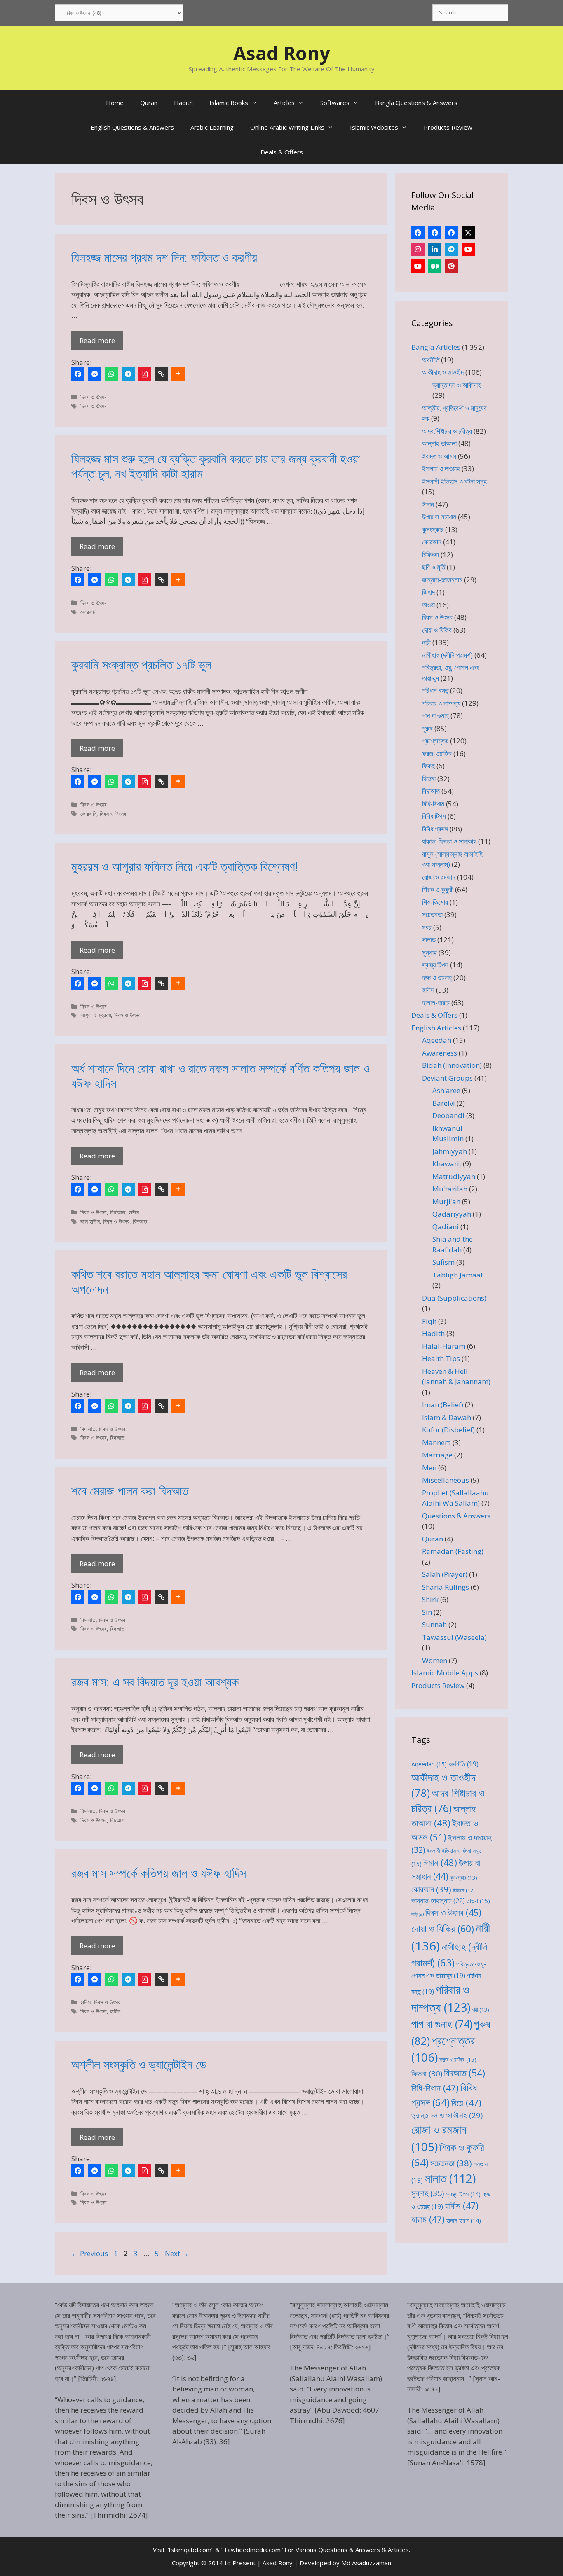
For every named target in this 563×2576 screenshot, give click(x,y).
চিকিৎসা (430, 555)
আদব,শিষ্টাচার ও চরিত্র (447, 431)
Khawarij (447, 1164)
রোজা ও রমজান (439, 877)
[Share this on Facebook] (78, 374)
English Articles (436, 1028)
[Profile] (418, 233)
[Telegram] (128, 374)
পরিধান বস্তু (435, 690)
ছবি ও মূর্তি (434, 567)
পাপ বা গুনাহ (435, 716)
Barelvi (444, 1103)
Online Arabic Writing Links (287, 127)
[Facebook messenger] (95, 374)
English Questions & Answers (132, 127)
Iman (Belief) (443, 1405)
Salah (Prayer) (445, 1574)
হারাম (428, 2219)
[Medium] (435, 266)
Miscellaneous (446, 1480)
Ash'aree (446, 1090)
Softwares (335, 103)
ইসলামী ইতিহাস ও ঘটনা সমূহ (454, 481)
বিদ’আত (118, 1212)
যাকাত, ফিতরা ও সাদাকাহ (449, 841)
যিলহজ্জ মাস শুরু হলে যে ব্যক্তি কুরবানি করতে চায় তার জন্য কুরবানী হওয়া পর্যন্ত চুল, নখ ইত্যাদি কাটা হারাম (216, 466)
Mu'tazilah (450, 1189)
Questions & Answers (456, 1516)
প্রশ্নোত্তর (435, 741)
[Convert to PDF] (145, 374)
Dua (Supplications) (454, 1298)
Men (429, 1468)
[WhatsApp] (111, 374)
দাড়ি (418, 1914)
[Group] (451, 233)
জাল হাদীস (90, 1221)
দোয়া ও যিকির (437, 630)
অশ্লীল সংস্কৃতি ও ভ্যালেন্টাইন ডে (139, 2064)
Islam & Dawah (447, 1417)
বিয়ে (466, 2103)
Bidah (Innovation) (452, 1065)
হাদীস (134, 1212)
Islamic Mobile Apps (445, 1673)
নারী (426, 642)
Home (115, 103)
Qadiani (446, 1227)
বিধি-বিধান (433, 804)
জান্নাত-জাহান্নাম (442, 580)
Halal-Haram (444, 1346)
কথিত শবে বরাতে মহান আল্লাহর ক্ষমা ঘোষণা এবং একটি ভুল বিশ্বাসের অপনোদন (209, 1281)
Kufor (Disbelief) (448, 1430)
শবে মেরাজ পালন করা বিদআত (130, 1491)
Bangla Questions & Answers (416, 103)
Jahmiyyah (450, 1151)
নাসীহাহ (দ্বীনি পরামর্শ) (447, 655)
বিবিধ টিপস (434, 816)
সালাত (429, 940)
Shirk (430, 1599)
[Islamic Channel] (468, 249)
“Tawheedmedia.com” (252, 2550)
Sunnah (434, 1624)
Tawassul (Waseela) (454, 1637)
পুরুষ (427, 728)
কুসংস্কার (433, 529)
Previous (90, 2253)
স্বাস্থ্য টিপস (435, 965)
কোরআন (432, 542)
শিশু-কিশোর (435, 902)
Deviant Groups (447, 1078)
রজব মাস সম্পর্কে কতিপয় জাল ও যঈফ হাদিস (159, 1873)
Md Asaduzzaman (366, 2563)
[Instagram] (418, 249)
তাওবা (428, 605)
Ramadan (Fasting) (453, 1551)
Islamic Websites (374, 127)
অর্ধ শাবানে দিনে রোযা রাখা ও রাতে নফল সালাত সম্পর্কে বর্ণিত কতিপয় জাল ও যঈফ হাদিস (221, 1075)
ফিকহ (428, 766)
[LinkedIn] (435, 249)
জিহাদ (428, 592)
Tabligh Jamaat (458, 1275)
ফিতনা (429, 779)
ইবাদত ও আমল (439, 456)
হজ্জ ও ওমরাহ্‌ (437, 977)
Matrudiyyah (454, 1176)
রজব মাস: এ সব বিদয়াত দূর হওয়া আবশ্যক (155, 1682)
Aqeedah (437, 1040)
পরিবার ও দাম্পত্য (441, 703)
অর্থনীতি (431, 360)
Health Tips (441, 1358)
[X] (468, 233)
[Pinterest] (451, 266)
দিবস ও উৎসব (94, 397)
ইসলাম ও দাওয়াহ (441, 468)
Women (435, 1660)
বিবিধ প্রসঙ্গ (435, 829)
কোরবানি (88, 612)
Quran (149, 103)
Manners (436, 1442)
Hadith (183, 103)
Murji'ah (446, 1202)
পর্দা (481, 2010)
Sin (427, 1612)
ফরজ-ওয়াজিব (437, 753)
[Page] (435, 233)
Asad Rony (282, 53)
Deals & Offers (282, 152)
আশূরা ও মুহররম (96, 1015)
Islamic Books (229, 103)
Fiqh (429, 1321)
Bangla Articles (436, 347)
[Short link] (162, 374)
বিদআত (140, 1221)
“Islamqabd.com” (190, 2550)
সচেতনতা (432, 914)
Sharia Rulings (446, 1587)
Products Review (448, 127)
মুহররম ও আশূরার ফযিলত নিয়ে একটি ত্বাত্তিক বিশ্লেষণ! (185, 866)
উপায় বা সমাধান (439, 517)
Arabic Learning (212, 127)
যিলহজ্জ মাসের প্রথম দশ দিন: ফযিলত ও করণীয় (164, 257)
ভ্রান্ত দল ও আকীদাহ (457, 385)
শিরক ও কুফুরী (438, 889)
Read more (97, 340)
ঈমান (428, 504)
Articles (284, 103)
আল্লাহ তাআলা (439, 443)
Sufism (443, 1262)
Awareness (440, 1053)
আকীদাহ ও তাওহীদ (443, 372)
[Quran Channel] (418, 266)
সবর (427, 927)
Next (177, 2253)
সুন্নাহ (429, 952)
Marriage (437, 1455)
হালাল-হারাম (436, 1003)
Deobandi (448, 1115)
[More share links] (178, 374)
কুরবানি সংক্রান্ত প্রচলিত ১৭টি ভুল (141, 664)
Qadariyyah (452, 1214)
